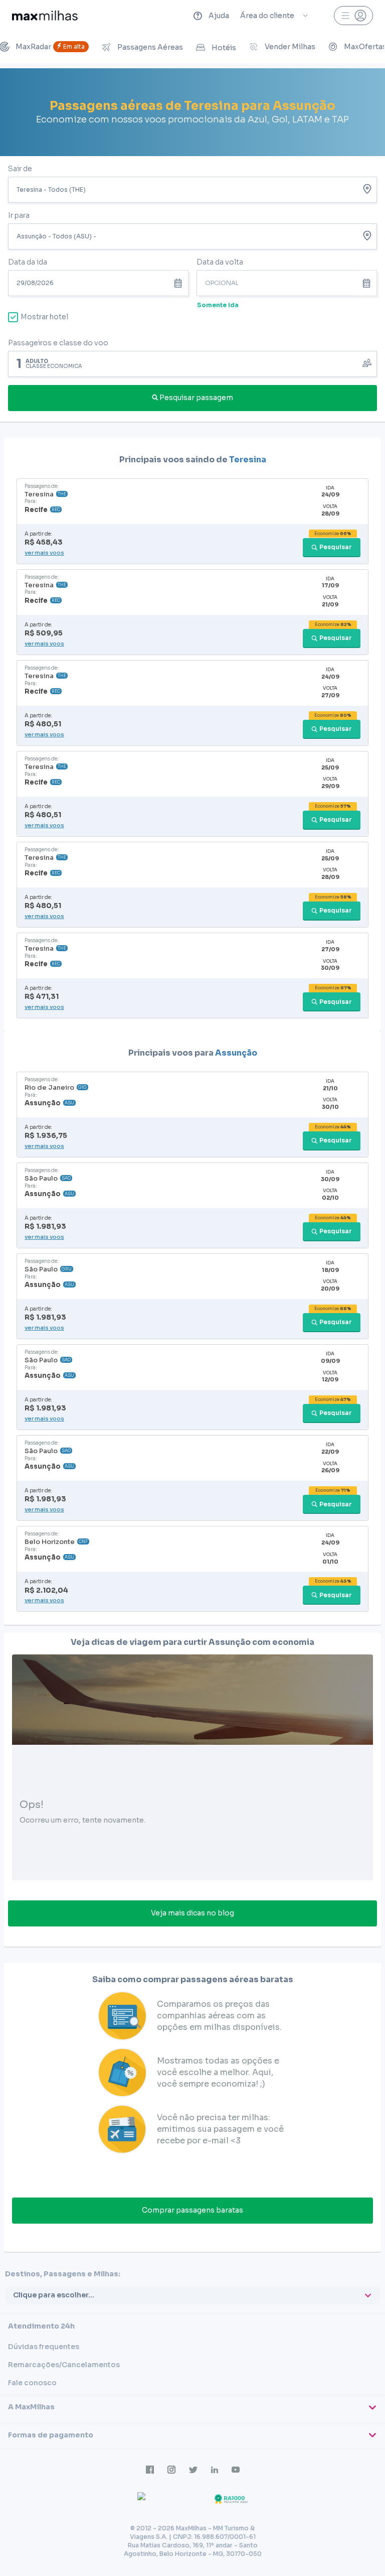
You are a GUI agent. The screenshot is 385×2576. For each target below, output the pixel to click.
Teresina (248, 460)
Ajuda (219, 16)
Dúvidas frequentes (44, 2347)
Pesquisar (336, 547)
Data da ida (28, 262)
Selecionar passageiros (192, 363)
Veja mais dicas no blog (192, 1913)
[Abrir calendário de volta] (368, 283)
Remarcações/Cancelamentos (64, 2365)
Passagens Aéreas (150, 47)
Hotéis (224, 48)
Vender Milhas (290, 47)
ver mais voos (44, 553)
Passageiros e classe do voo (58, 343)
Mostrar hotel (44, 317)
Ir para (19, 215)
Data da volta (220, 262)
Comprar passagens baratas (192, 2210)
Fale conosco (32, 2383)
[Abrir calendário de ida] (179, 283)
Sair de (20, 169)
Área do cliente (267, 16)
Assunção (236, 1053)
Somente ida (218, 305)
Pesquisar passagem (196, 398)
